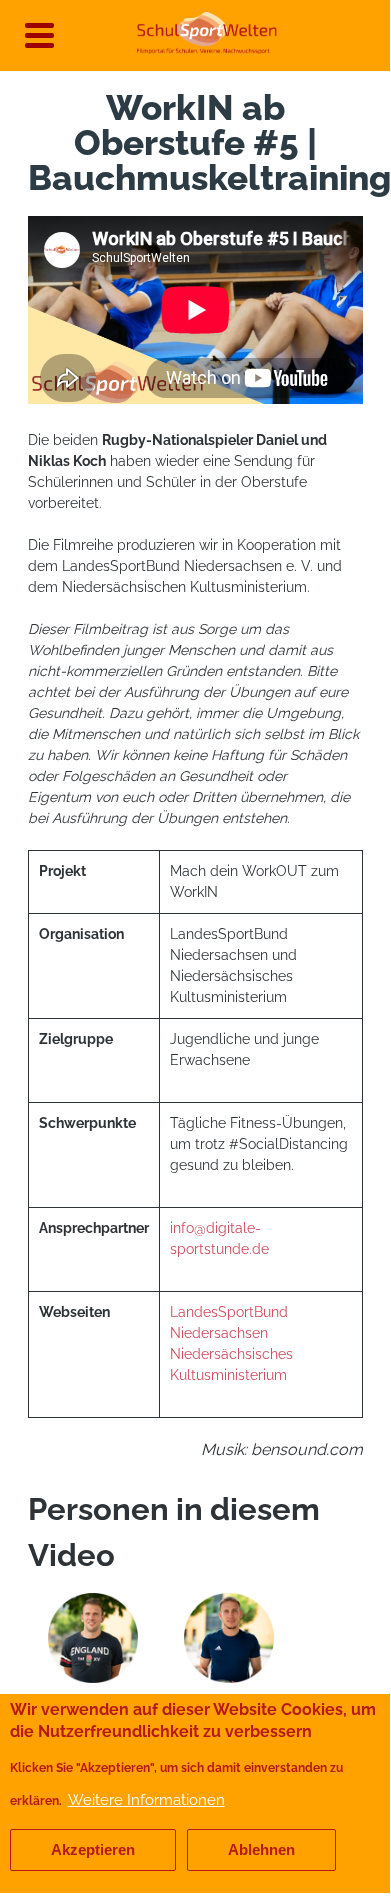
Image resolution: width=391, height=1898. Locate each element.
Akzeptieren (93, 1850)
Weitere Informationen (146, 1799)
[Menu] (34, 29)
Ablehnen (261, 1850)
